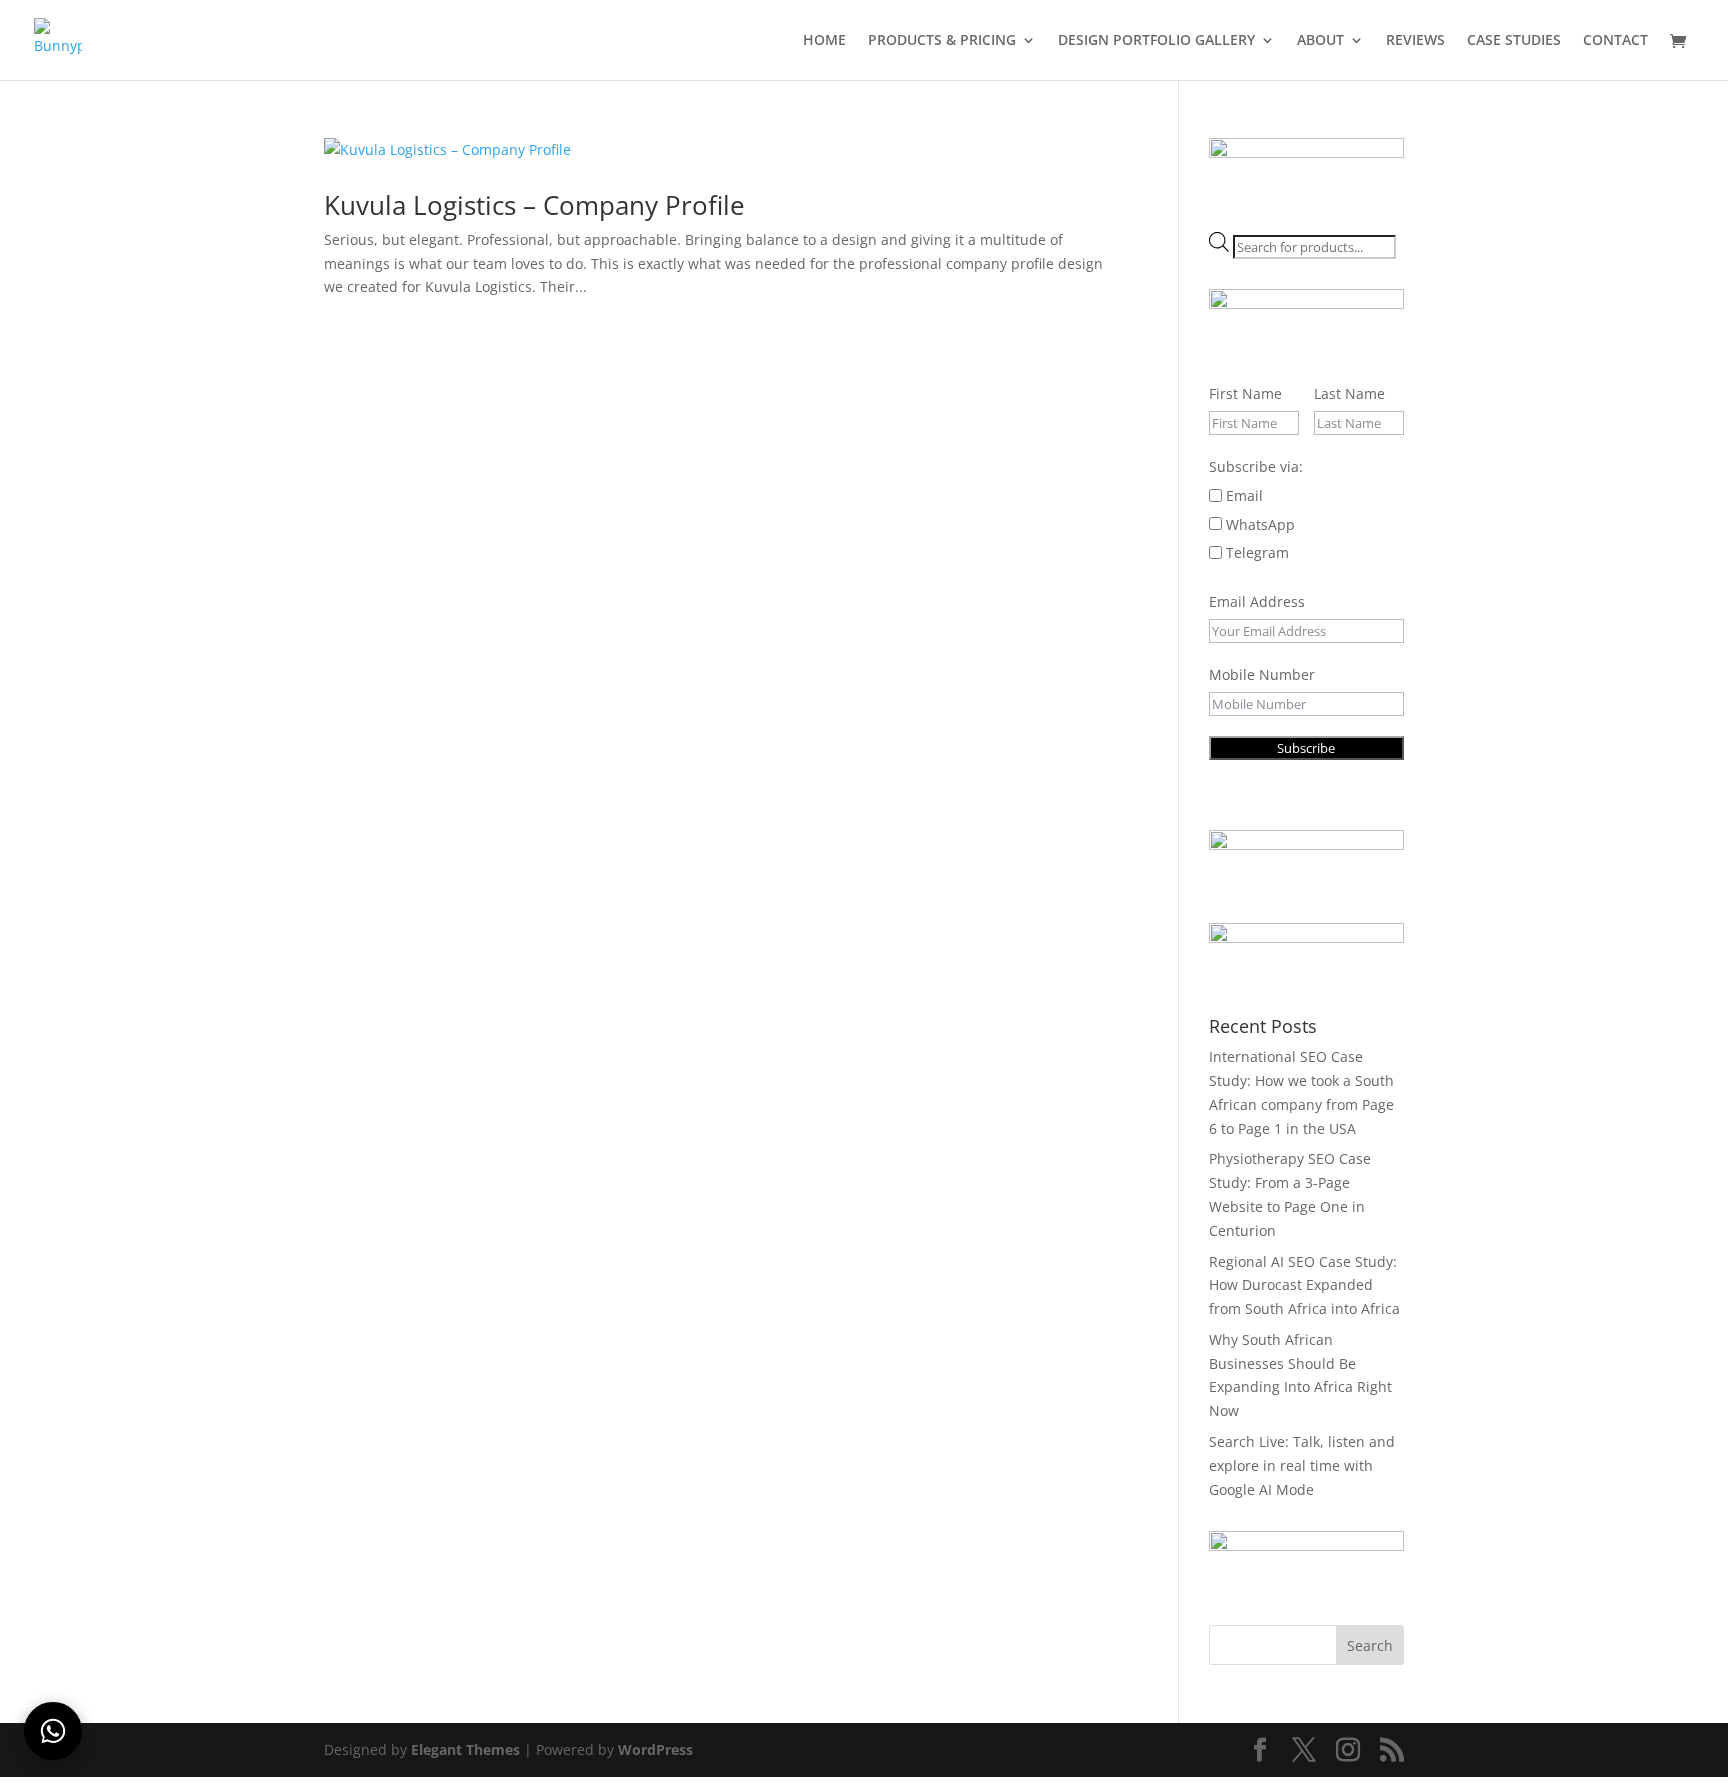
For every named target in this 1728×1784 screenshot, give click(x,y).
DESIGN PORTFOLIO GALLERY (1156, 41)
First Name (1245, 393)
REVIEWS (1415, 41)
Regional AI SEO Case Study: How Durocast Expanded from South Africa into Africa (1304, 1285)
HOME (824, 41)
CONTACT (1615, 41)
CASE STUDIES (1514, 41)
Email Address (1257, 601)
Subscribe (1306, 748)
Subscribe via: (1256, 466)
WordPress (655, 1749)
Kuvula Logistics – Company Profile (534, 205)
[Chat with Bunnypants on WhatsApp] (53, 1731)
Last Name (1349, 393)
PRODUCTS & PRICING (942, 41)
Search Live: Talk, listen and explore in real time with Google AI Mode (1302, 1465)
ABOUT (1320, 41)
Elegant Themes (465, 1749)
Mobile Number (1262, 674)
